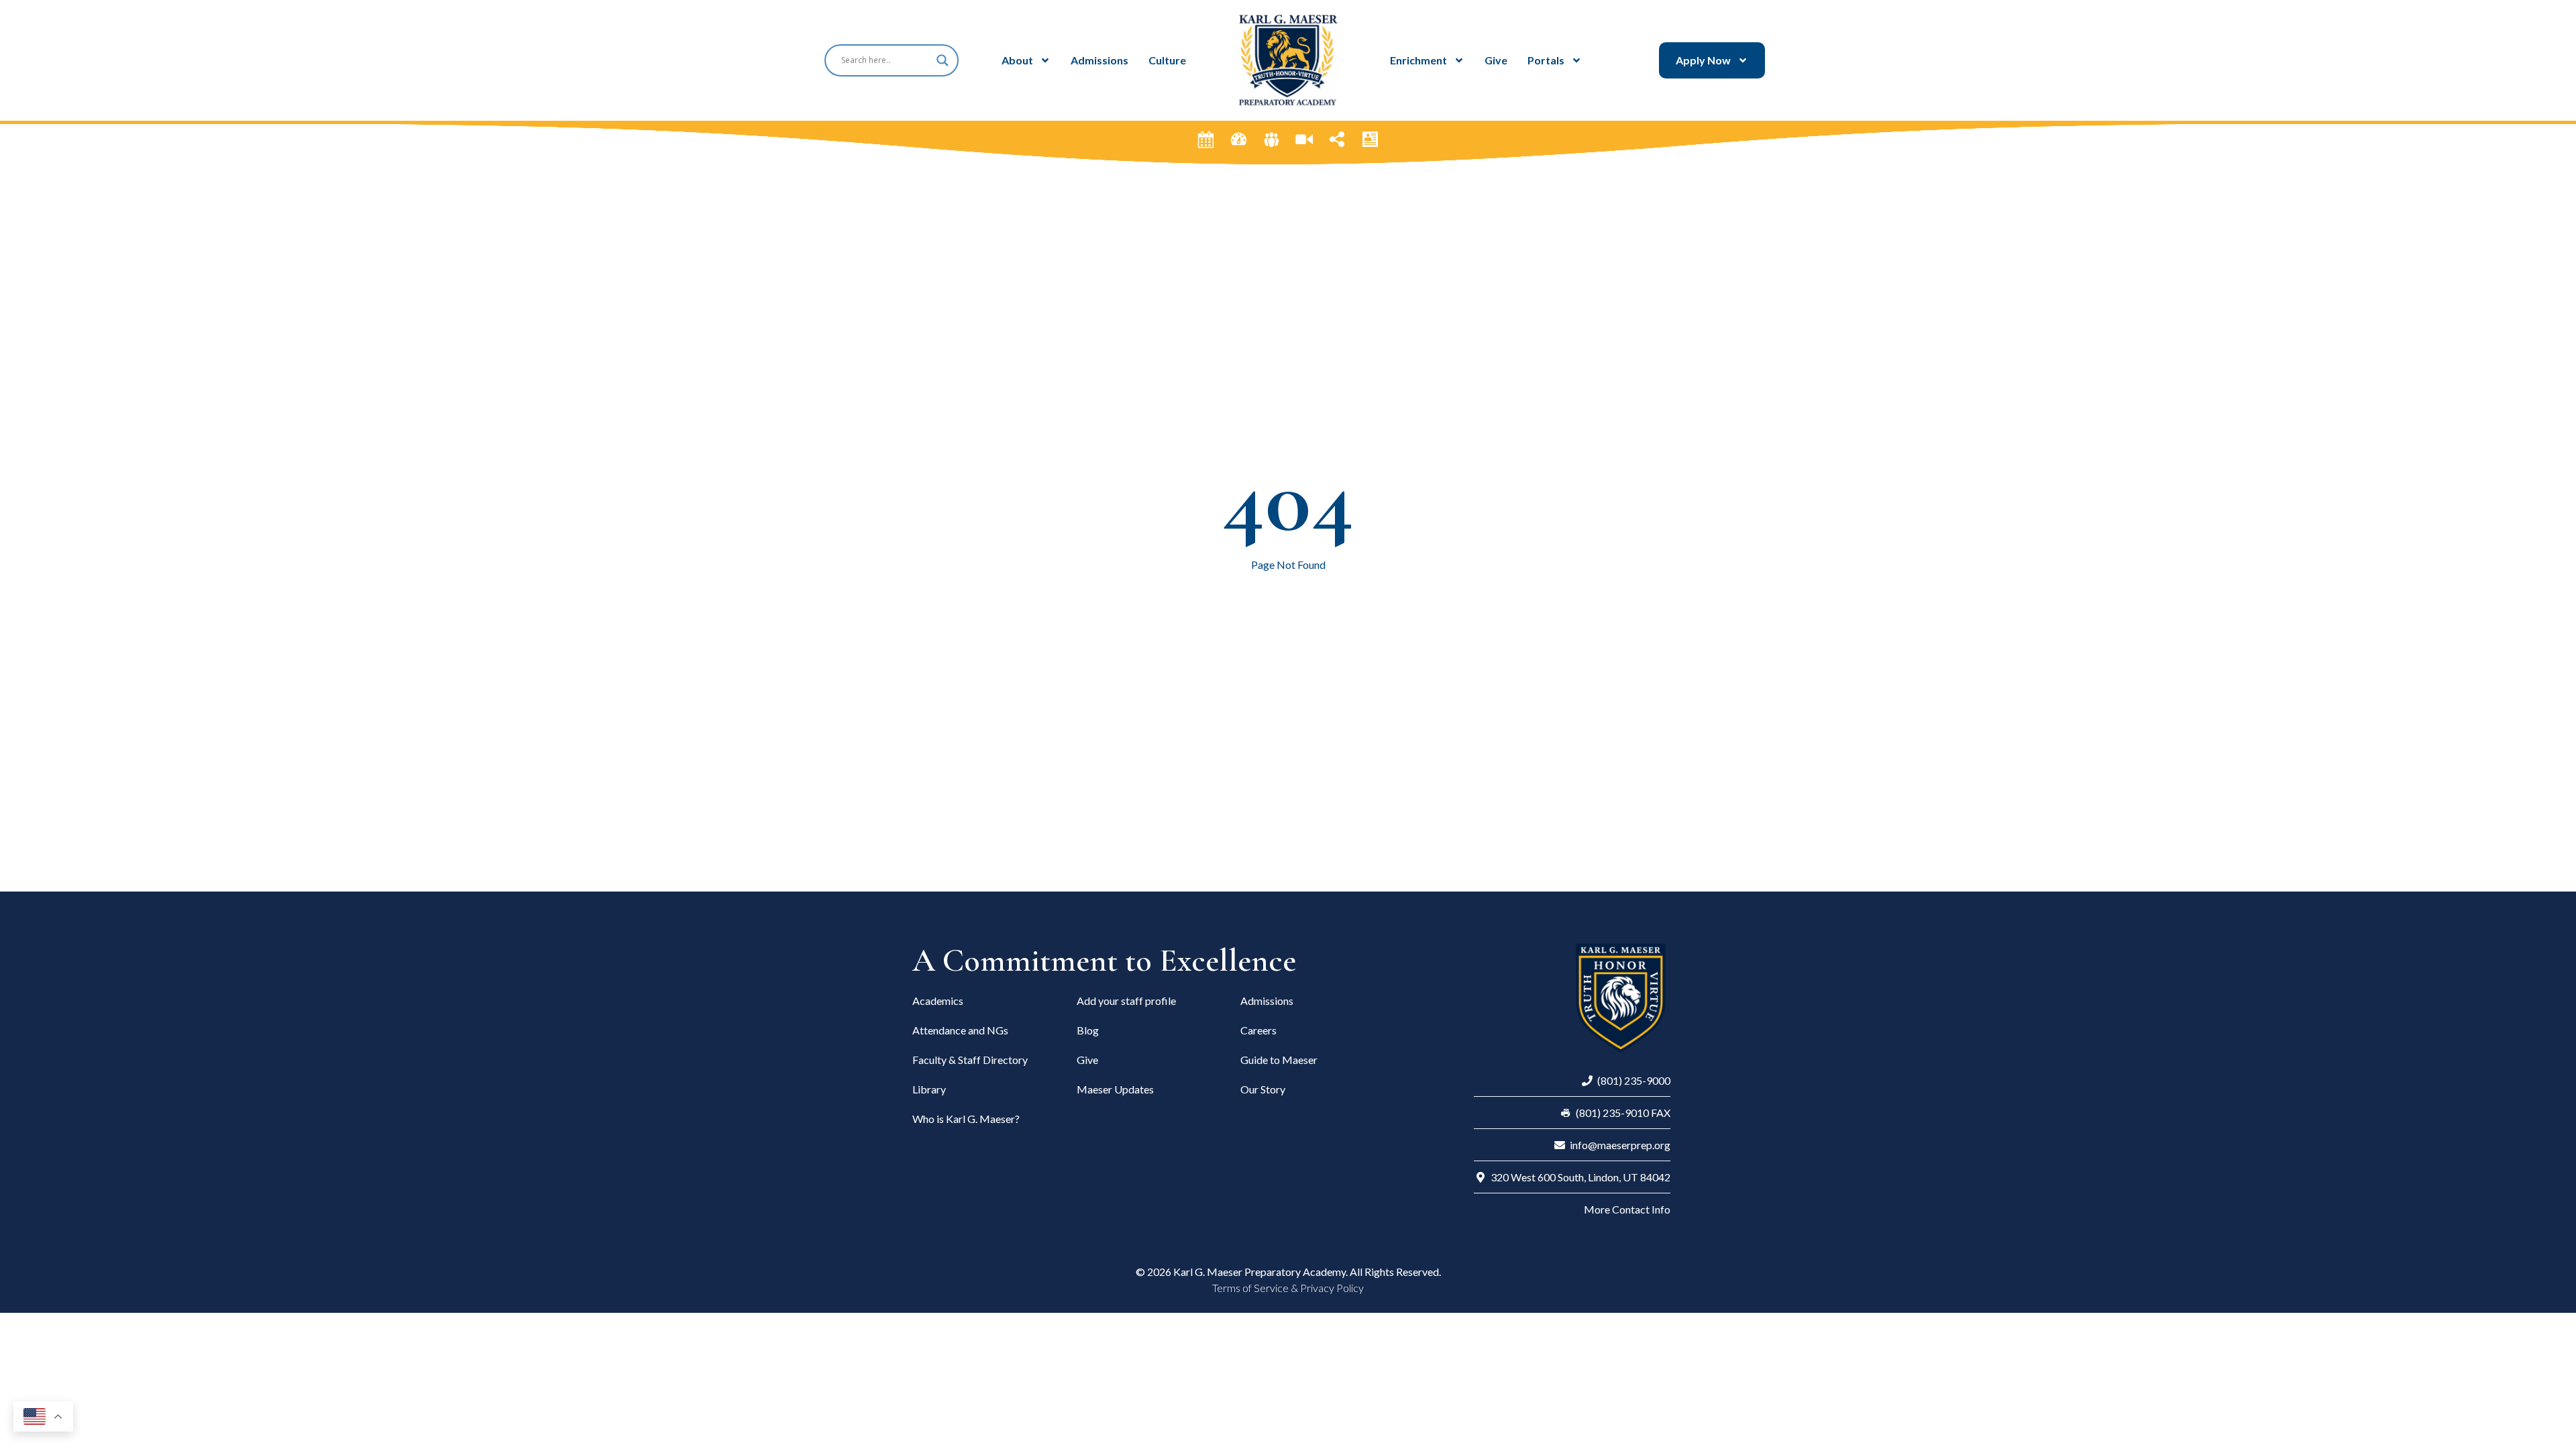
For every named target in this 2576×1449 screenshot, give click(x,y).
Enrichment (1418, 60)
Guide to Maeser (1279, 1060)
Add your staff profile (1126, 1001)
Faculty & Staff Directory (970, 1060)
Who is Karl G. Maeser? (966, 1119)
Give (1496, 60)
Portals (1546, 60)
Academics (938, 1001)
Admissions (1099, 60)
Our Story (1263, 1089)
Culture (1167, 60)
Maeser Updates (1115, 1089)
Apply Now (1703, 60)
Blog (1088, 1030)
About (1017, 60)
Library (929, 1089)
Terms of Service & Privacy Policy (1288, 1288)
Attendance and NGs (960, 1030)
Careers (1258, 1030)
